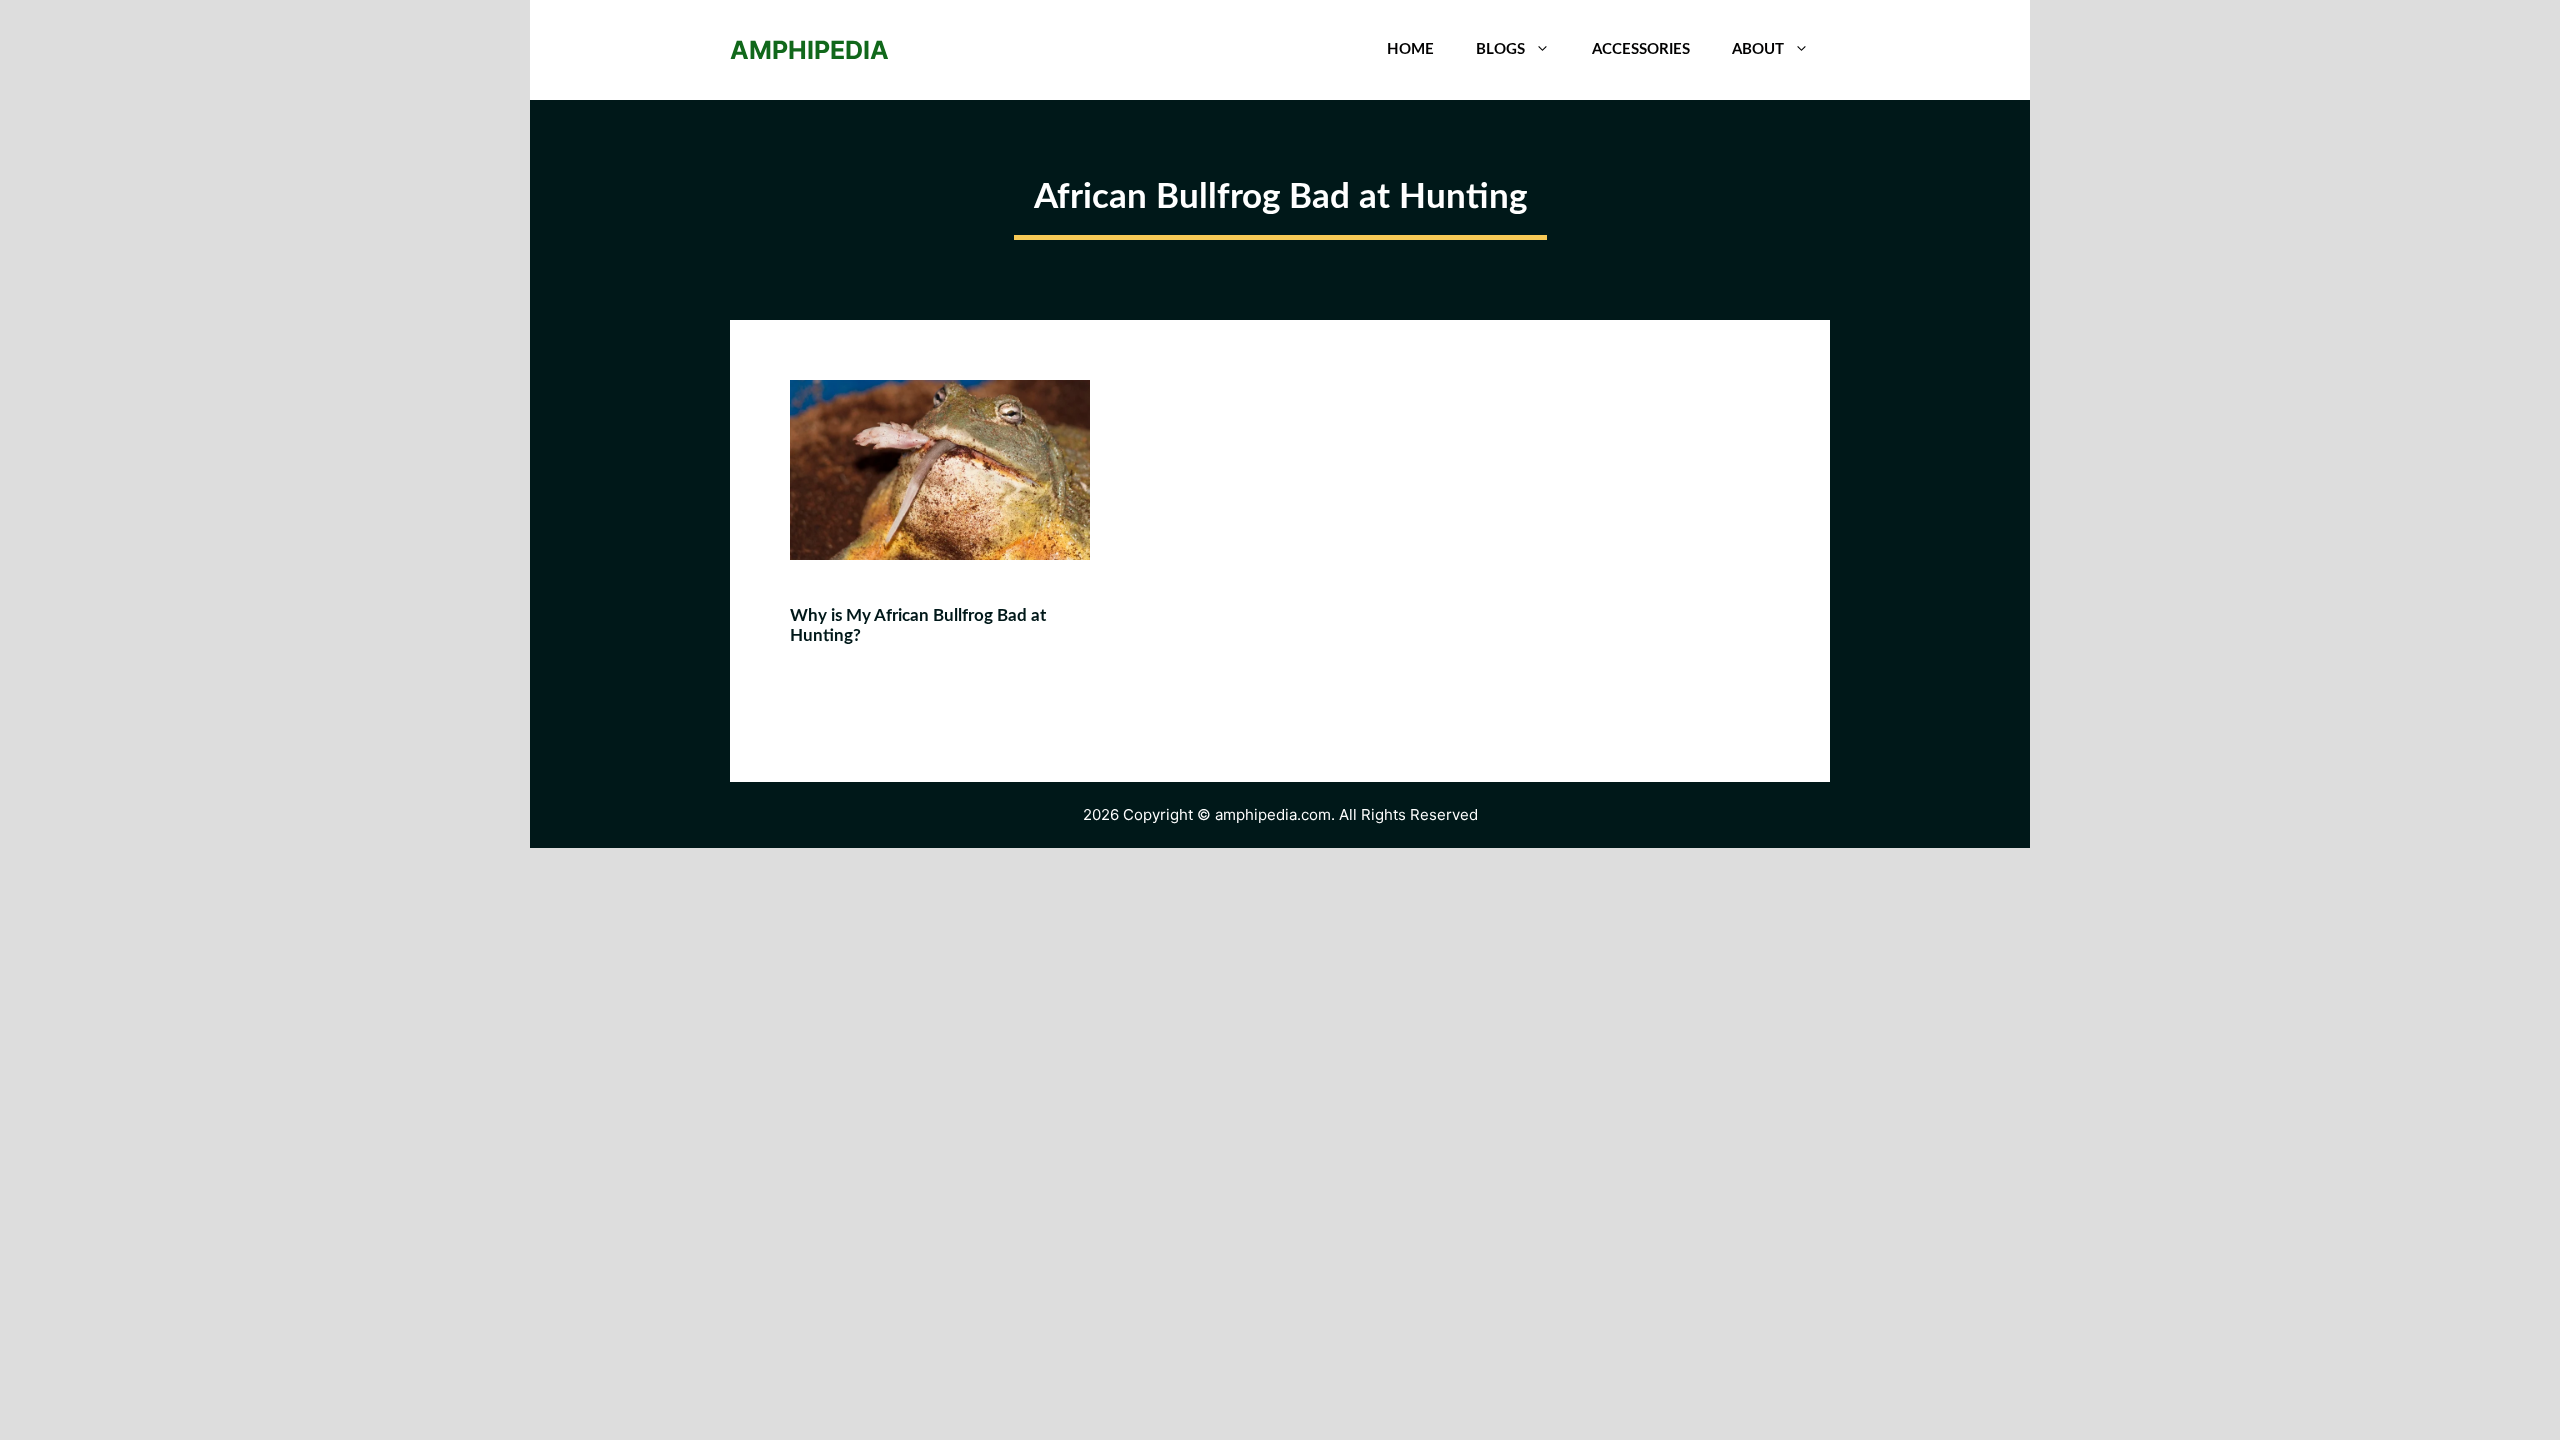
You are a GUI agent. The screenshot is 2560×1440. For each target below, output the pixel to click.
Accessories (1641, 49)
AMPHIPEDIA (809, 50)
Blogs (1500, 49)
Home (1410, 49)
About (1758, 49)
